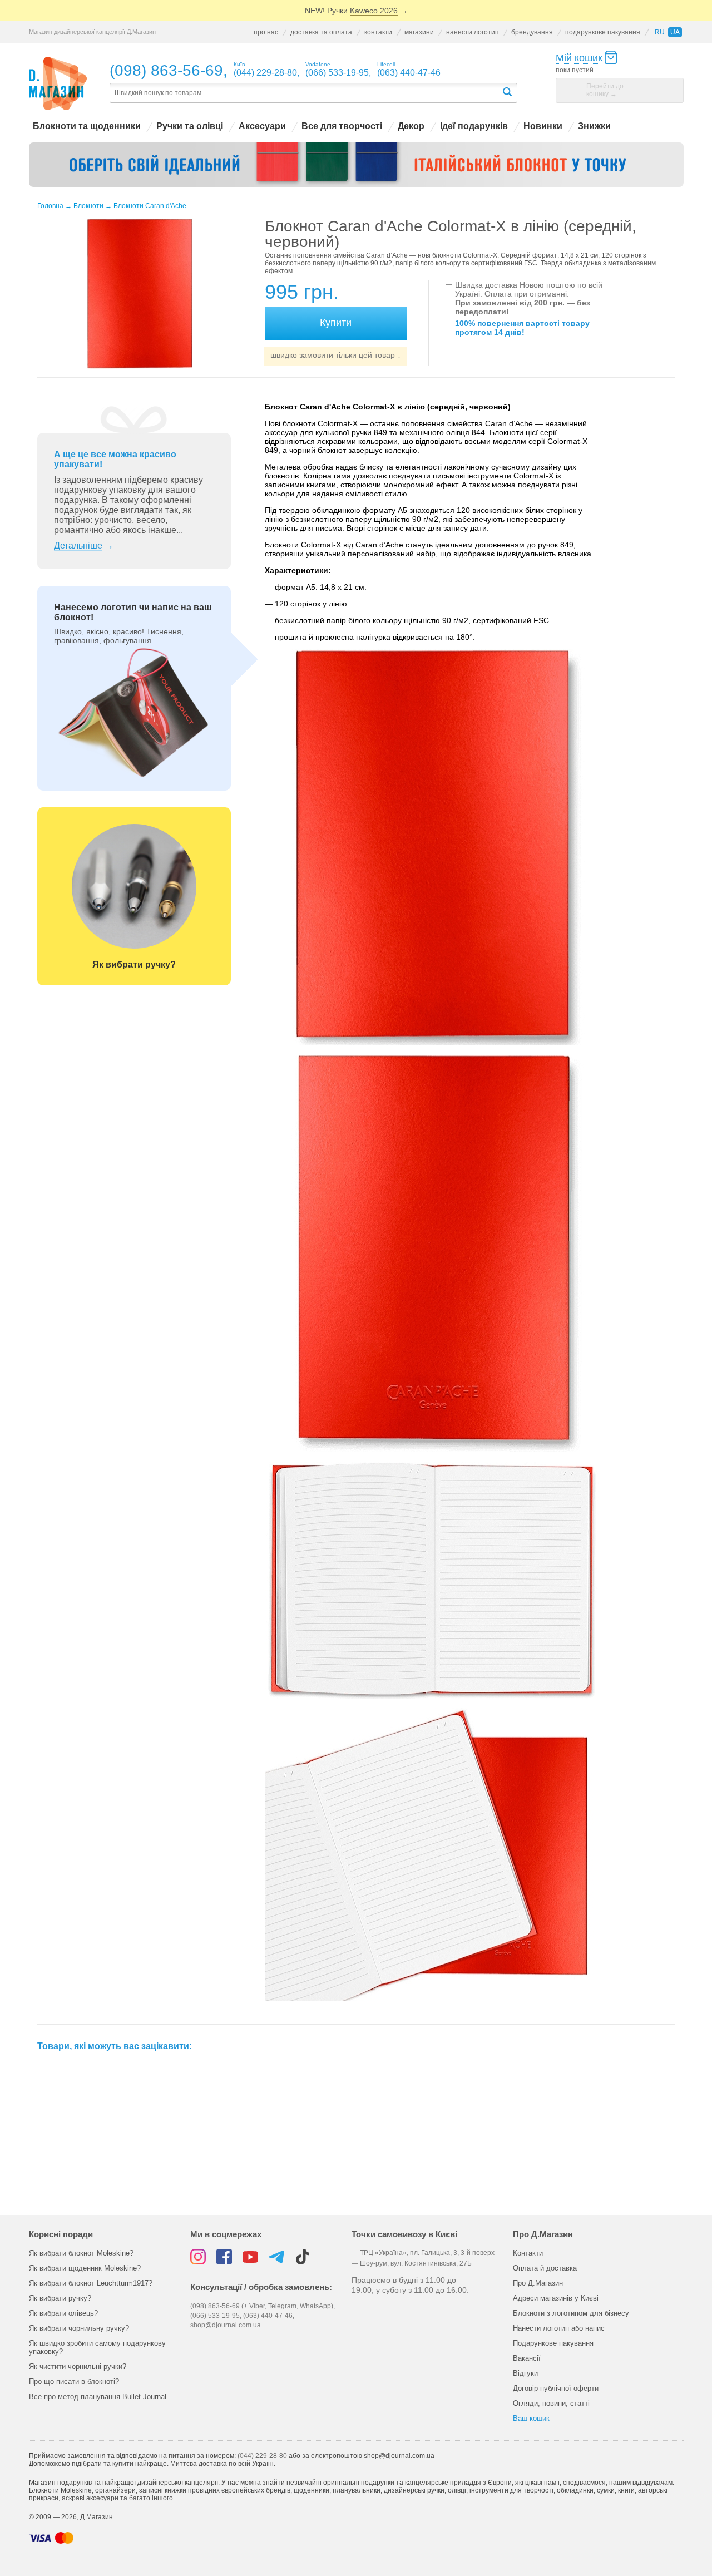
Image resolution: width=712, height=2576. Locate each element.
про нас (266, 32)
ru (660, 32)
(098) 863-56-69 (166, 70)
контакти (378, 32)
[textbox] (305, 93)
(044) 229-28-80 (262, 2456)
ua (675, 32)
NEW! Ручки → (356, 11)
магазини (419, 32)
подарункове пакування (603, 32)
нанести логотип (473, 32)
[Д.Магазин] (58, 84)
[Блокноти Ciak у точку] (356, 165)
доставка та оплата (321, 32)
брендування (532, 32)
